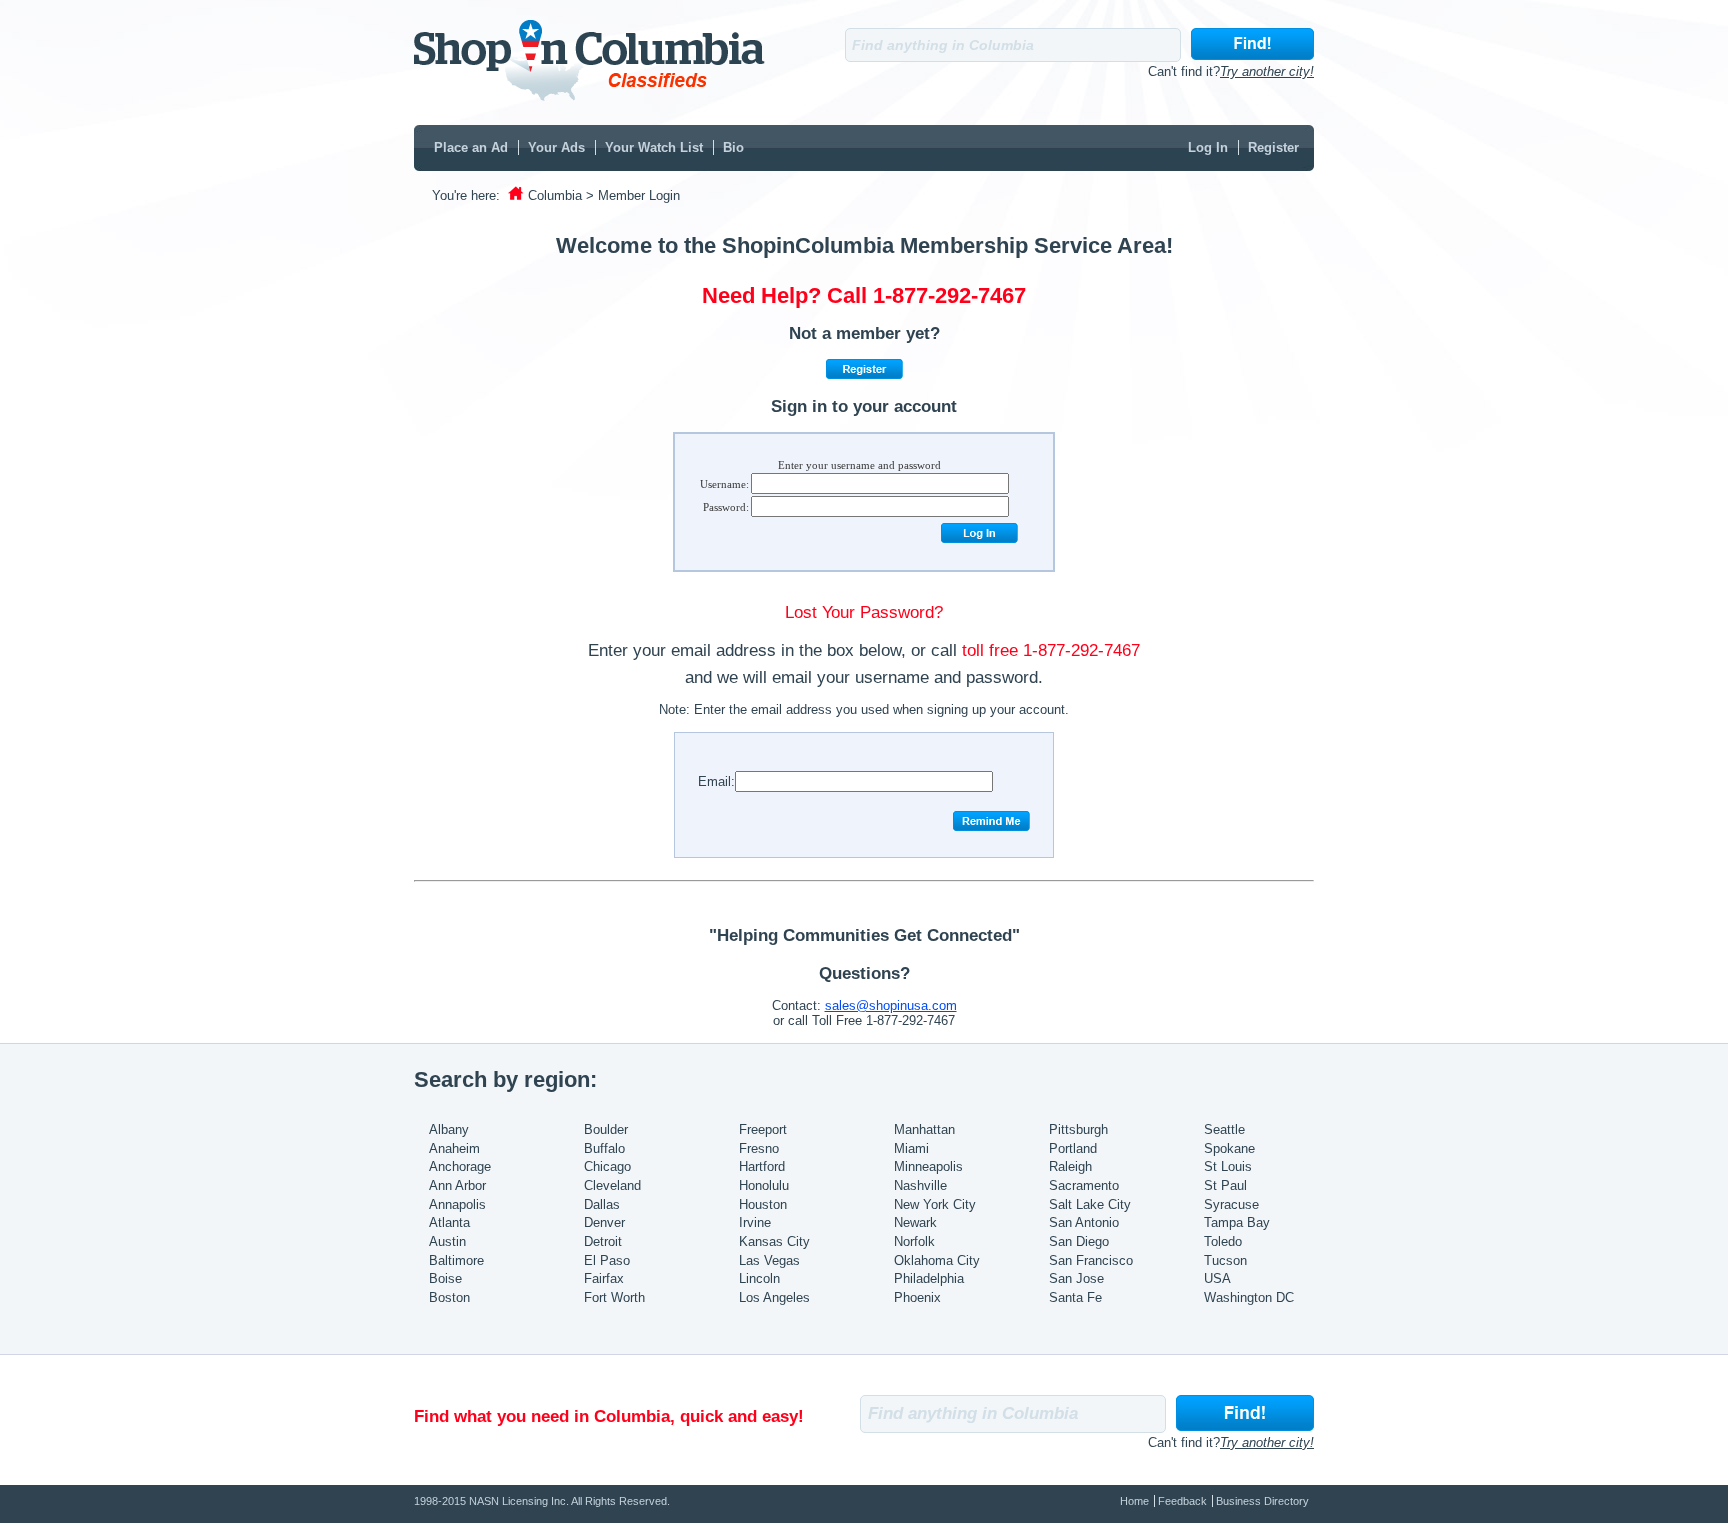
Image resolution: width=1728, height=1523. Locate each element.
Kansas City (774, 1241)
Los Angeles (774, 1297)
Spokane (1229, 1148)
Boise (445, 1278)
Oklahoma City (937, 1260)
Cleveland (612, 1185)
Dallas (602, 1204)
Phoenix (917, 1297)
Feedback (1182, 1501)
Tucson (1225, 1260)
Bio (733, 147)
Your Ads (556, 147)
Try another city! (1267, 71)
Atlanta (449, 1222)
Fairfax (604, 1278)
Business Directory (1262, 1501)
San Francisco (1091, 1260)
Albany (449, 1129)
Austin (447, 1241)
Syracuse (1231, 1204)
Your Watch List (654, 147)
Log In (1208, 147)
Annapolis (457, 1204)
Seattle (1224, 1129)
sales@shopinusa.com (891, 1005)
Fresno (759, 1148)
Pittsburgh (1078, 1129)
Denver (604, 1222)
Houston (763, 1204)
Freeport (763, 1129)
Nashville (920, 1185)
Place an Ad (471, 147)
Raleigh (1070, 1166)
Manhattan (924, 1129)
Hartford (762, 1166)
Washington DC (1249, 1297)
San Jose (1076, 1278)
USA (1217, 1278)
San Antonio (1084, 1222)
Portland (1073, 1148)
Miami (911, 1148)
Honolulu (764, 1185)
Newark (915, 1222)
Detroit (603, 1241)
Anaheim (454, 1148)
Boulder (606, 1129)
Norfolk (914, 1241)
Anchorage (460, 1166)
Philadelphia (929, 1278)
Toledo (1223, 1241)
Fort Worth (614, 1297)
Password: (726, 507)
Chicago (607, 1166)
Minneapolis (928, 1166)
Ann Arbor (457, 1185)
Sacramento (1084, 1185)
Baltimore (456, 1260)
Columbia (555, 195)
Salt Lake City (1090, 1204)
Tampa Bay (1237, 1222)
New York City (935, 1204)
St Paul (1225, 1185)
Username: (724, 484)
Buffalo (604, 1148)
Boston (449, 1297)
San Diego (1079, 1241)
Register (1273, 147)
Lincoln (759, 1278)
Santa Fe (1075, 1297)
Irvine (755, 1222)
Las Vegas (769, 1260)
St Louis (1228, 1166)
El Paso (607, 1260)
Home (1134, 1501)
